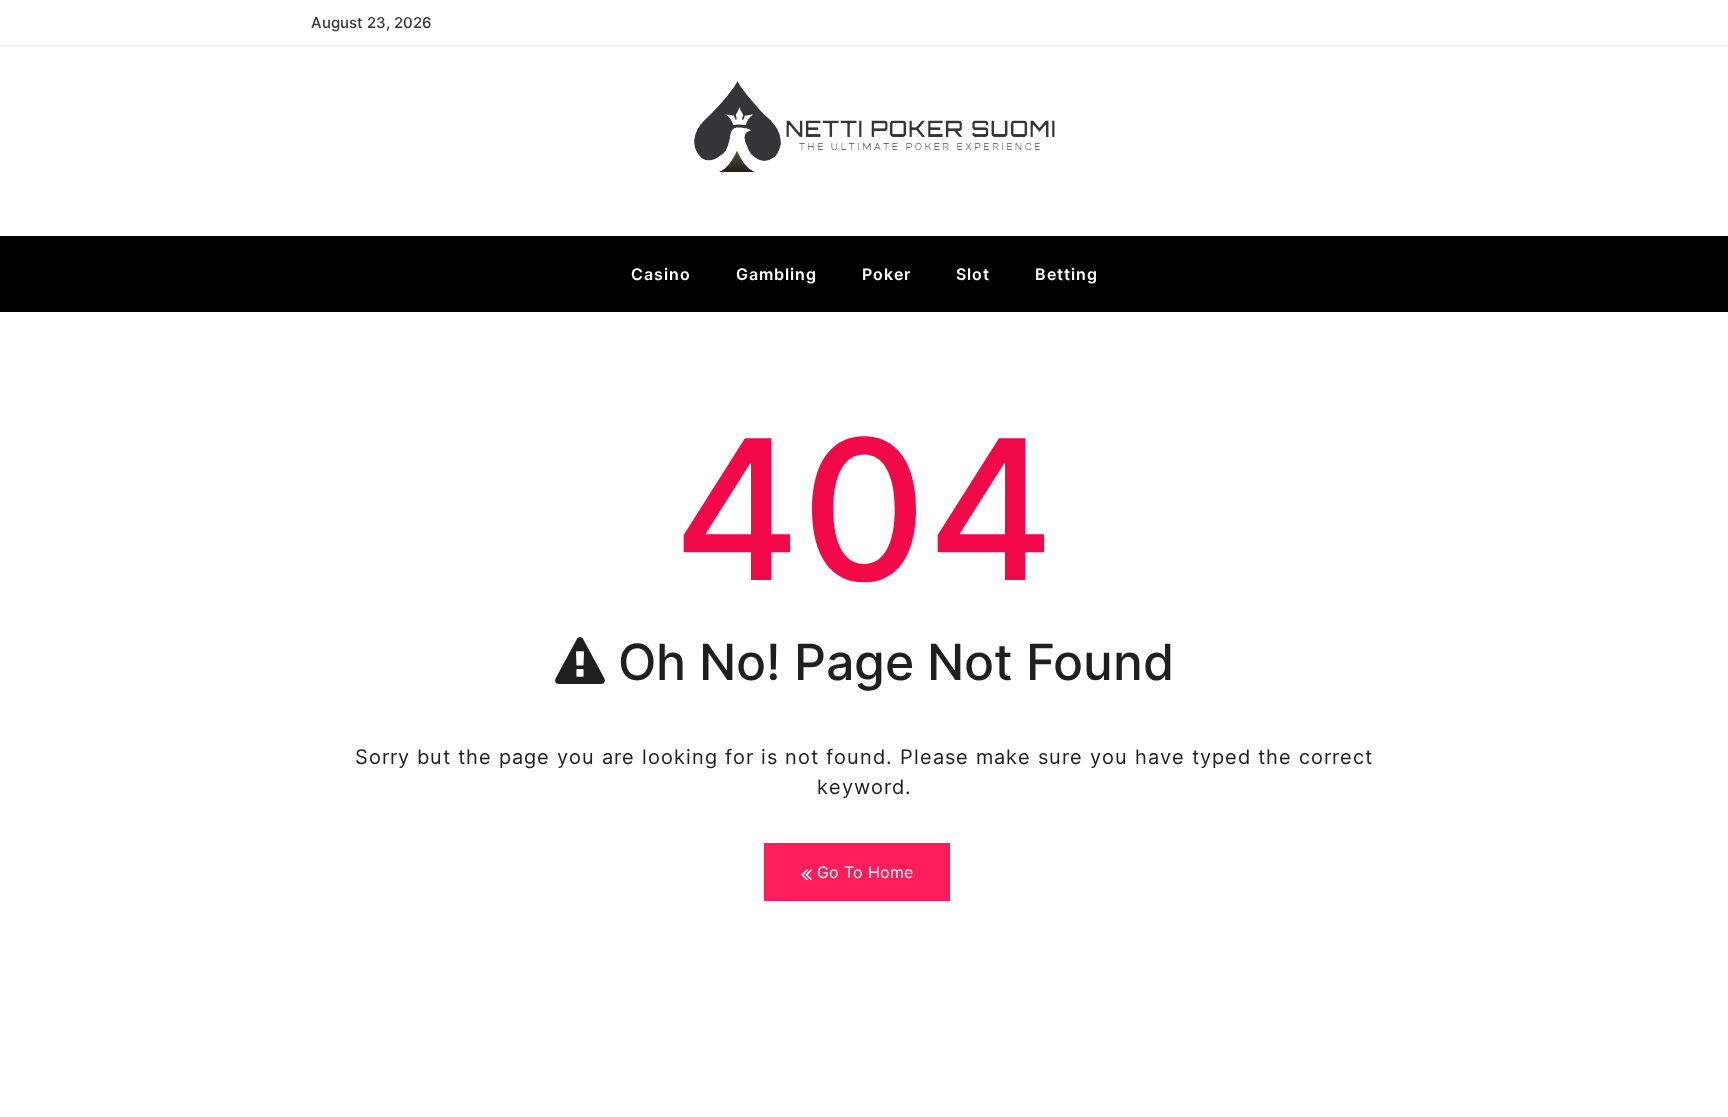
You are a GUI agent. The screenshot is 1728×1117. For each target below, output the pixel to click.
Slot (973, 274)
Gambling (776, 274)
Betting (1066, 274)
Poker (886, 274)
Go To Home (862, 872)
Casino (661, 274)
